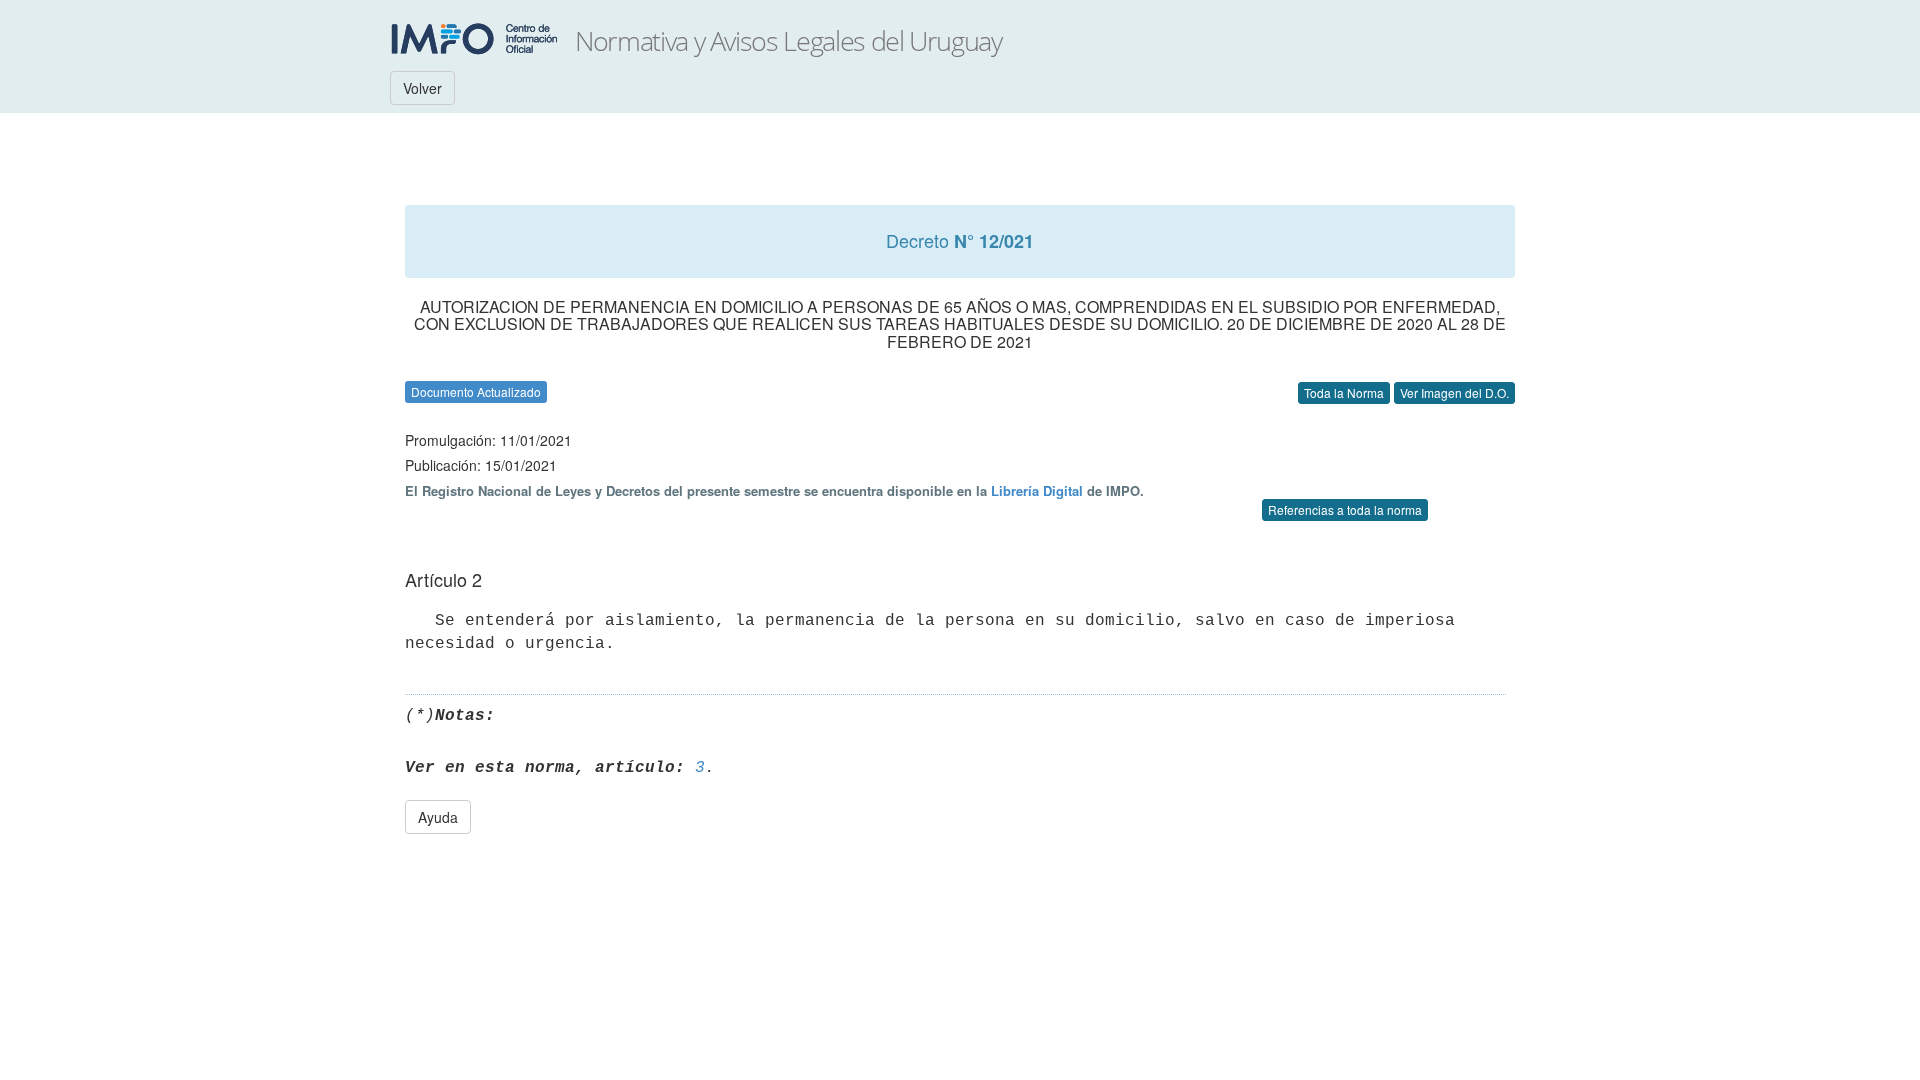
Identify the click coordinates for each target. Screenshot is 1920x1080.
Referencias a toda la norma (1345, 509)
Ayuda (438, 817)
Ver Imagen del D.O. (1454, 392)
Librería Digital (1037, 490)
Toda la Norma (1344, 392)
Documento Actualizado (476, 391)
